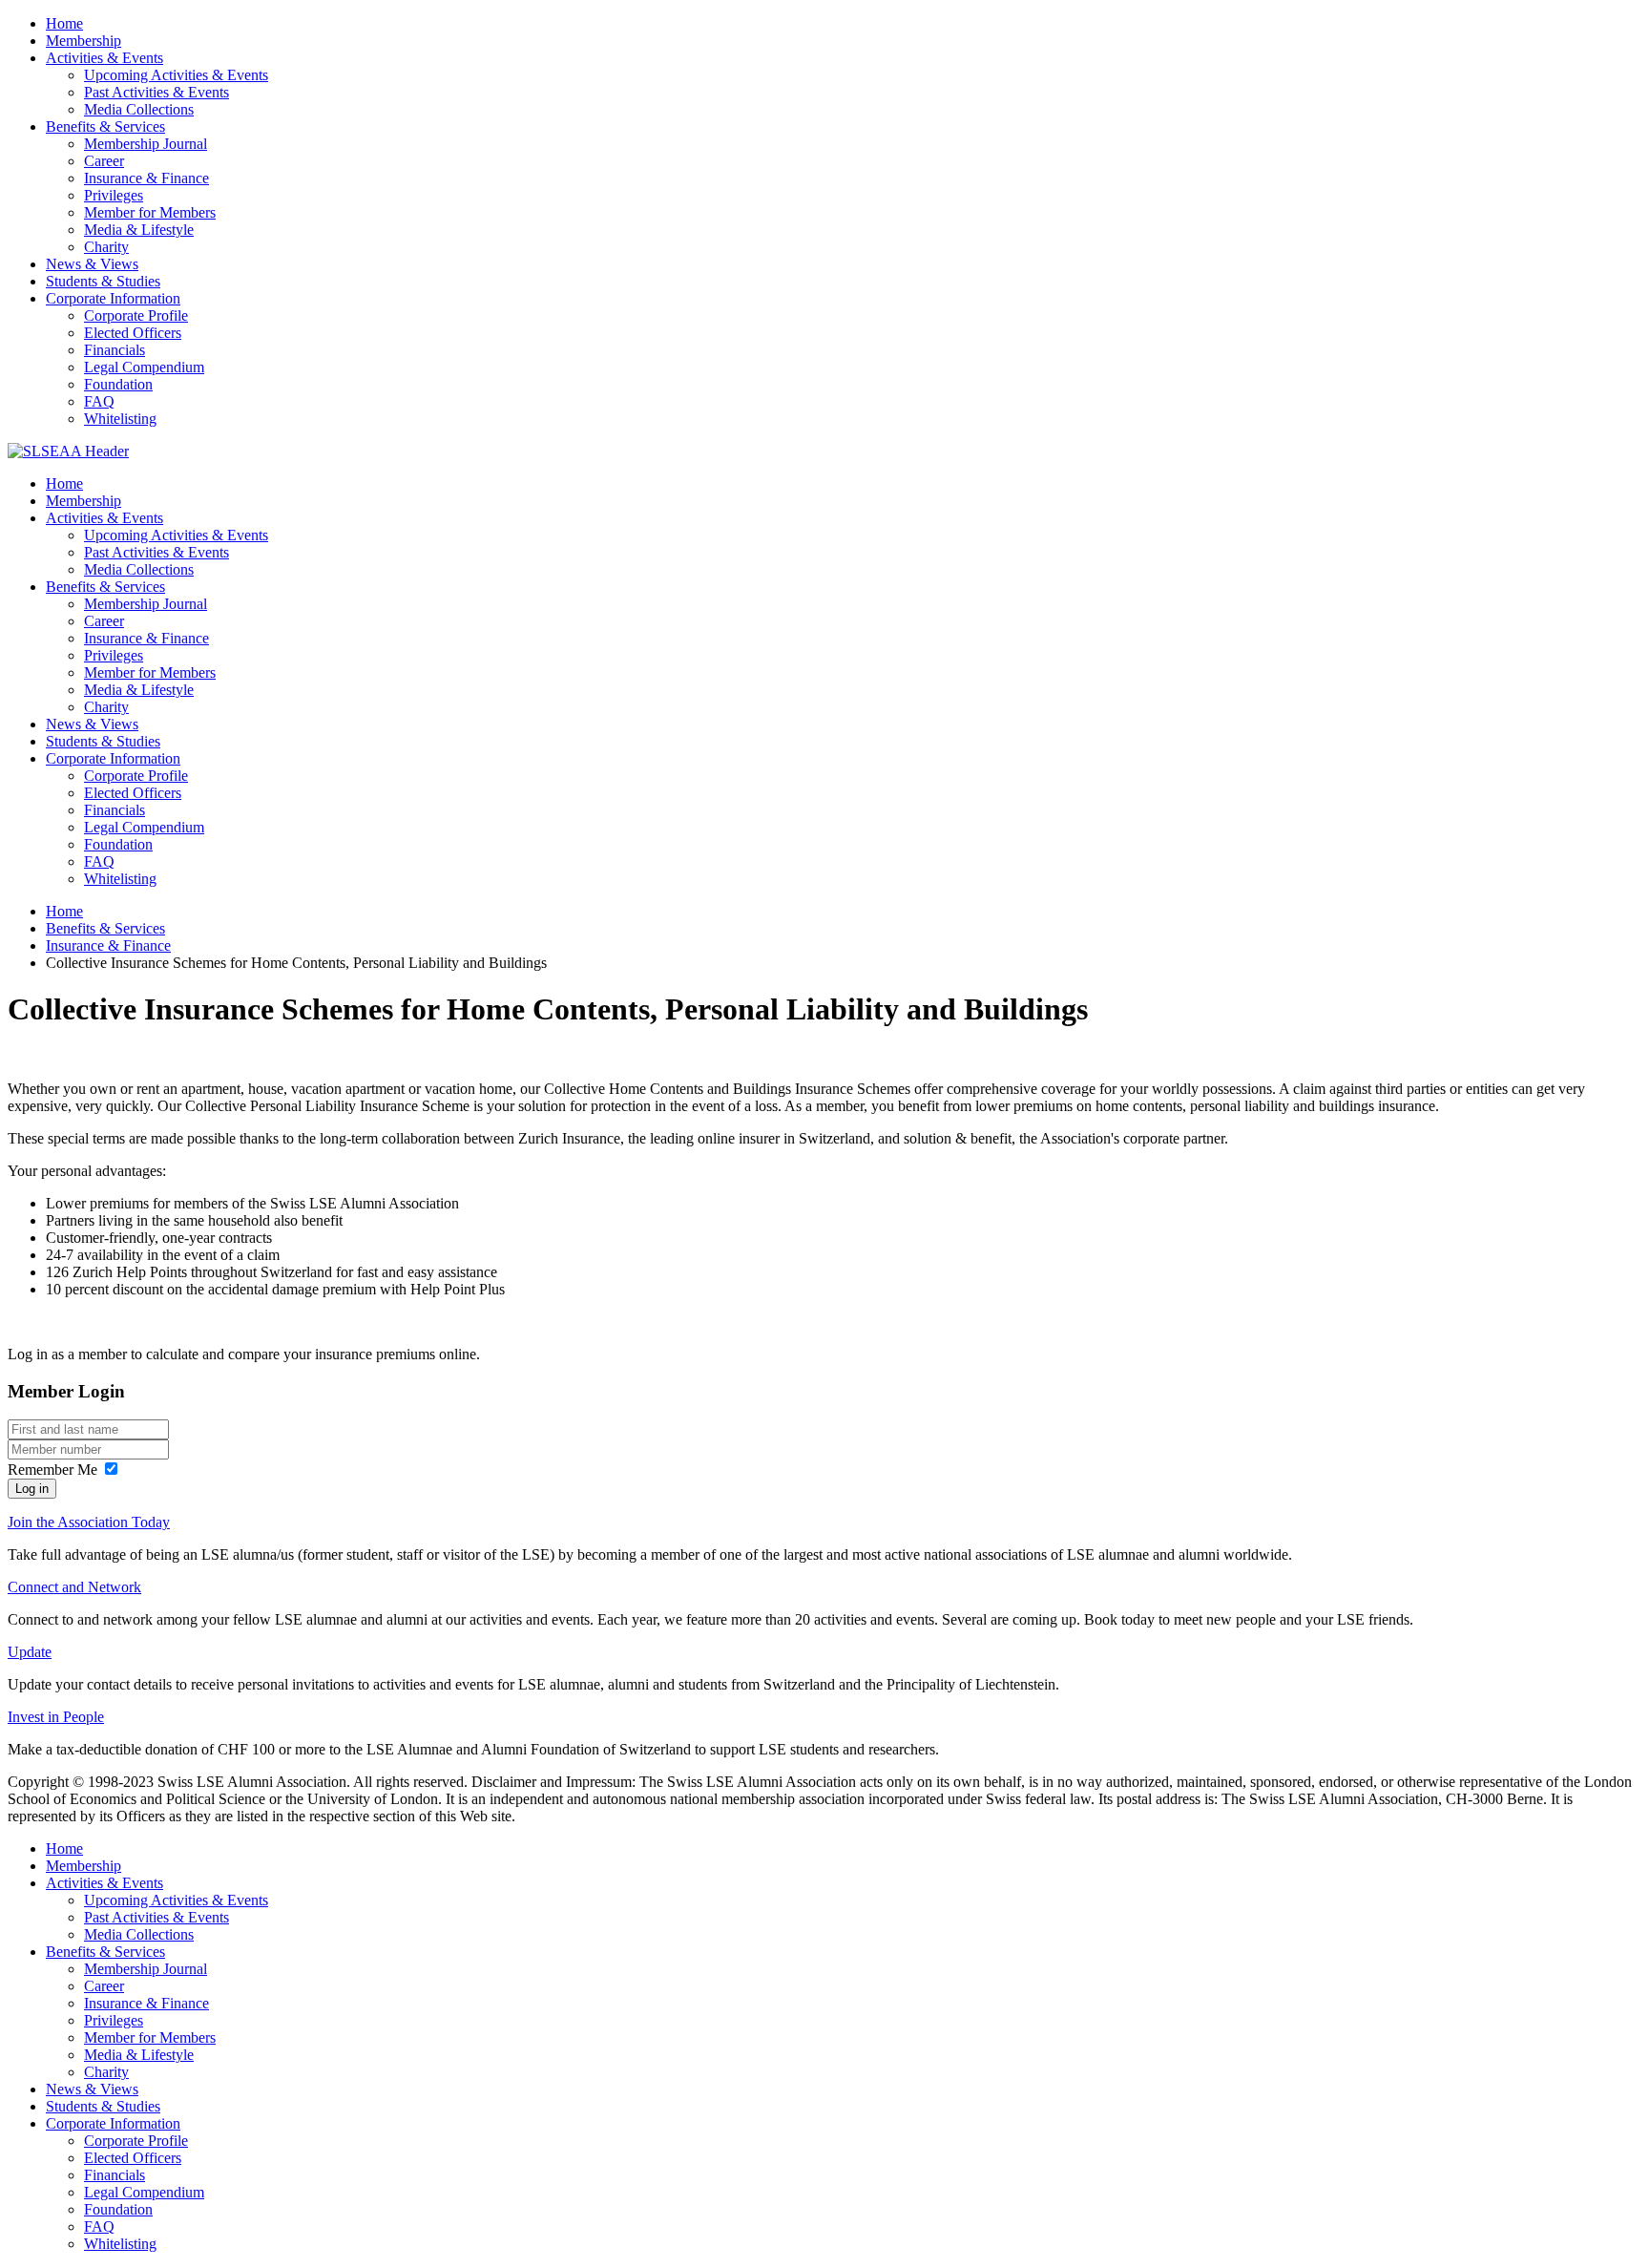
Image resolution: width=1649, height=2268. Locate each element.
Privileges (114, 195)
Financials (115, 350)
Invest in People (56, 1717)
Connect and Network (74, 1587)
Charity (106, 247)
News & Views (92, 264)
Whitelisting (120, 419)
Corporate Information (113, 298)
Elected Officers (133, 333)
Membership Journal (146, 144)
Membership (83, 41)
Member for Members (150, 212)
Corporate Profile (136, 315)
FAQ (99, 401)
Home (64, 23)
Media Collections (139, 109)
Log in (32, 1489)
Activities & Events (104, 58)
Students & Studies (103, 281)
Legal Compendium (144, 367)
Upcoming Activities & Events (176, 75)
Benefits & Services (105, 126)
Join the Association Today (89, 1522)
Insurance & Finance (146, 178)
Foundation (118, 384)
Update (30, 1652)
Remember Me (52, 1470)
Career (104, 161)
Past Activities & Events (157, 92)
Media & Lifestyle (139, 230)
